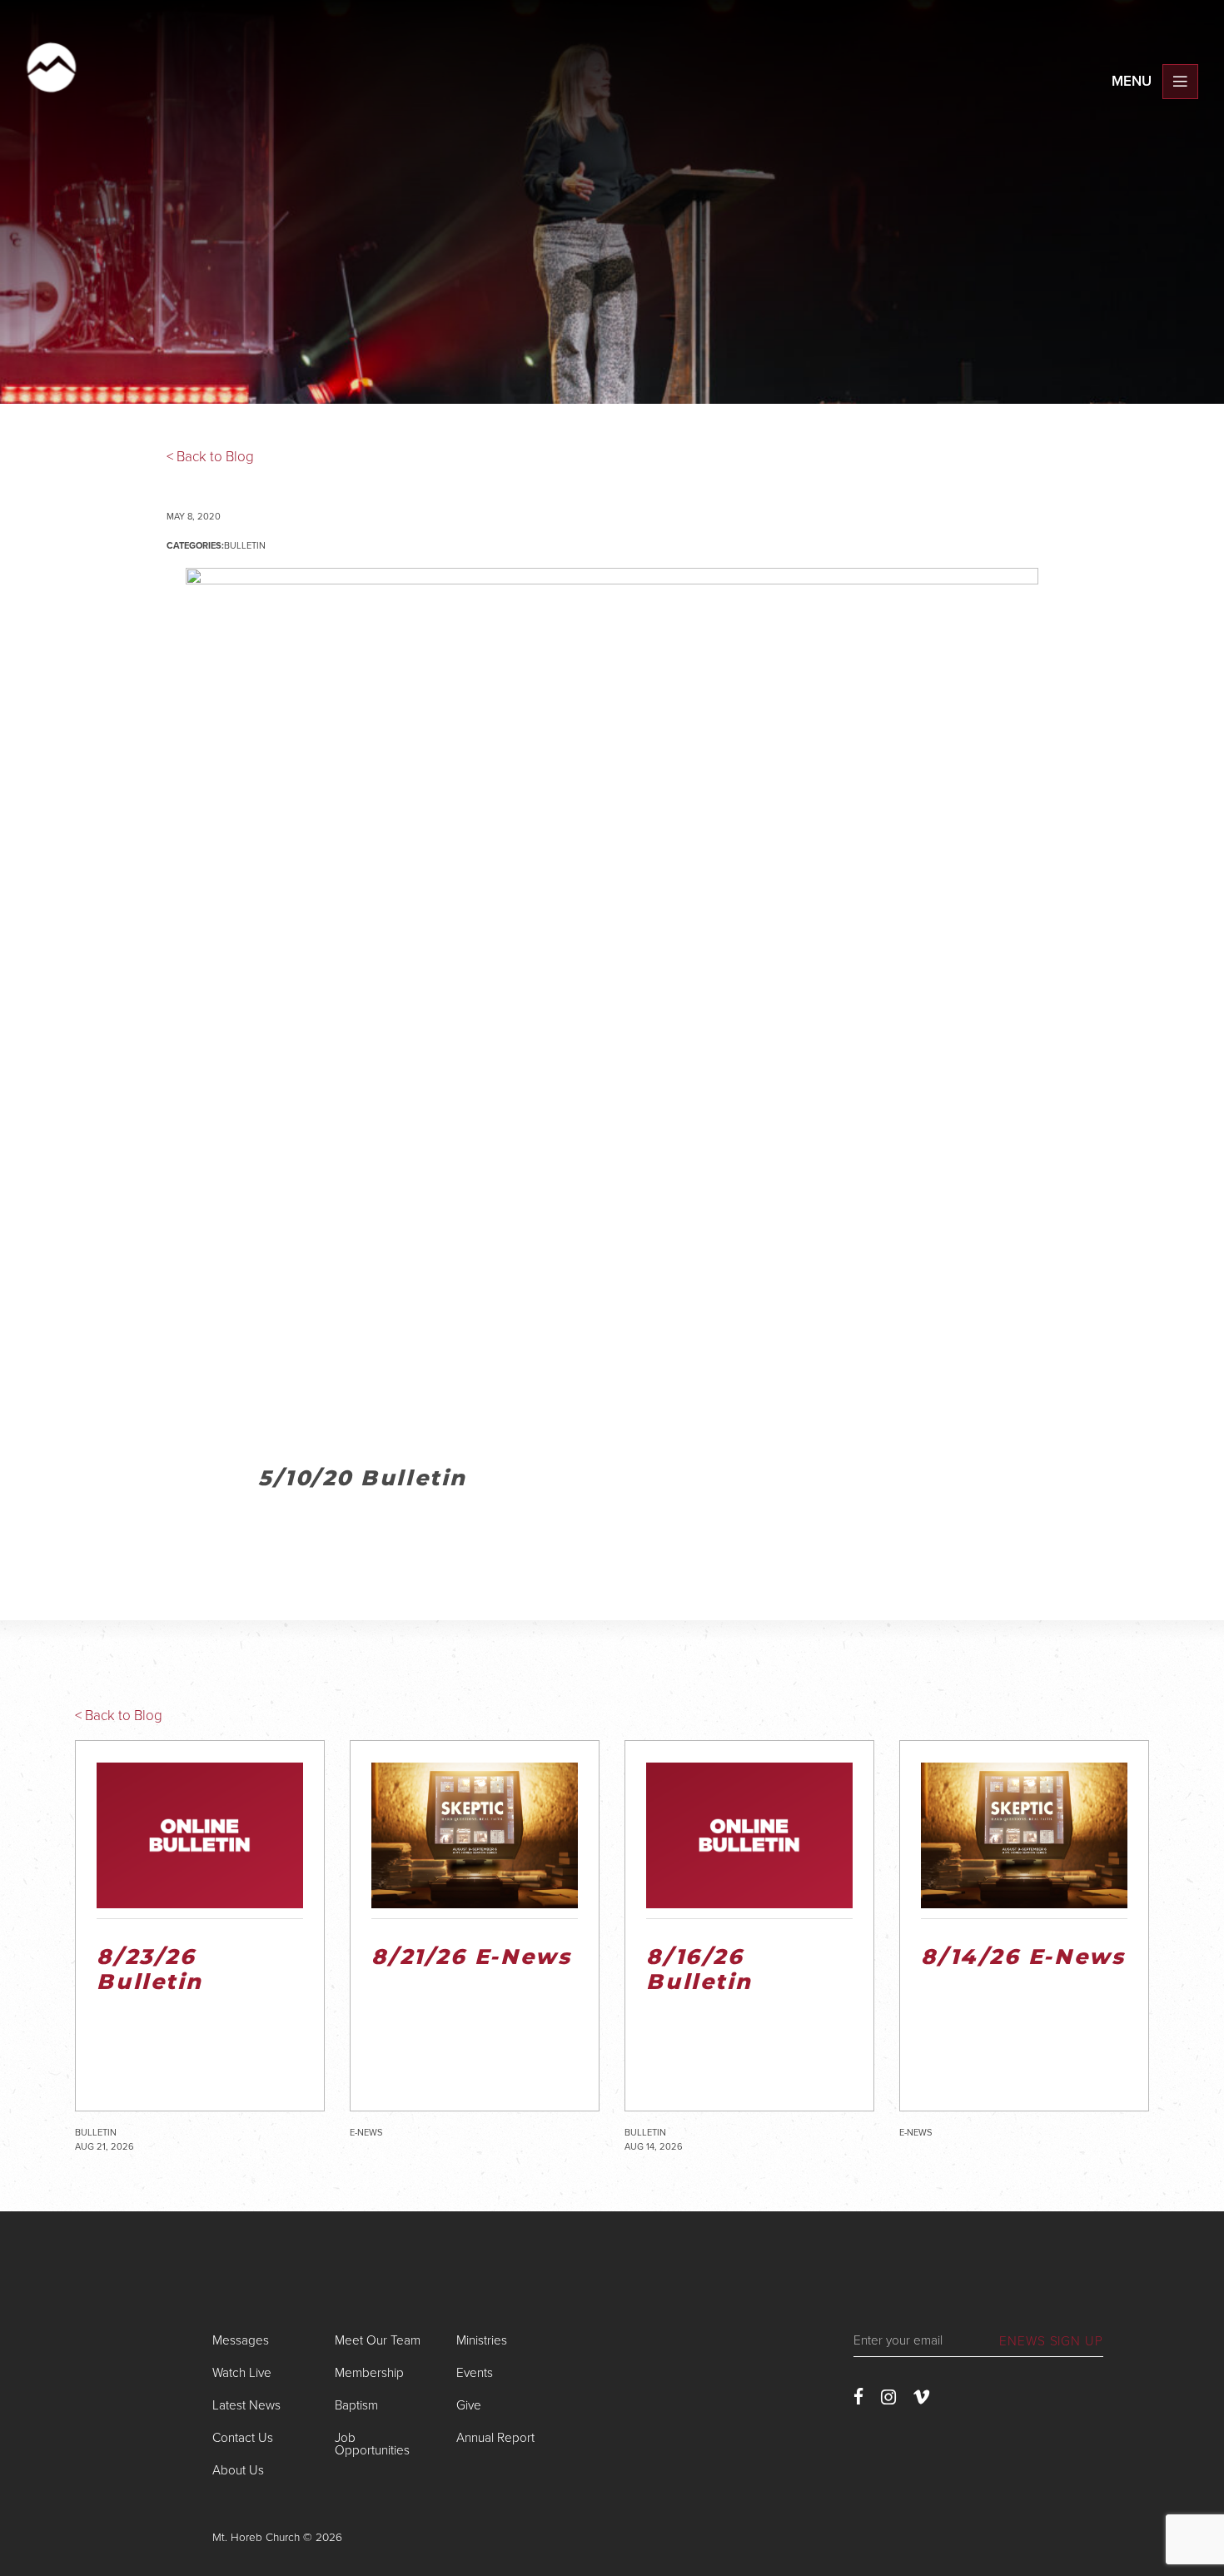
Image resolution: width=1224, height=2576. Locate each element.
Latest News (246, 2405)
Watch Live (242, 2373)
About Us (238, 2470)
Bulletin (245, 546)
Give (469, 2405)
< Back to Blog (210, 457)
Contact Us (243, 2438)
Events (475, 2373)
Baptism (356, 2405)
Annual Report (495, 2438)
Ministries (482, 2340)
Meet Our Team (378, 2340)
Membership (369, 2373)
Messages (241, 2340)
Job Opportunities (372, 2444)
